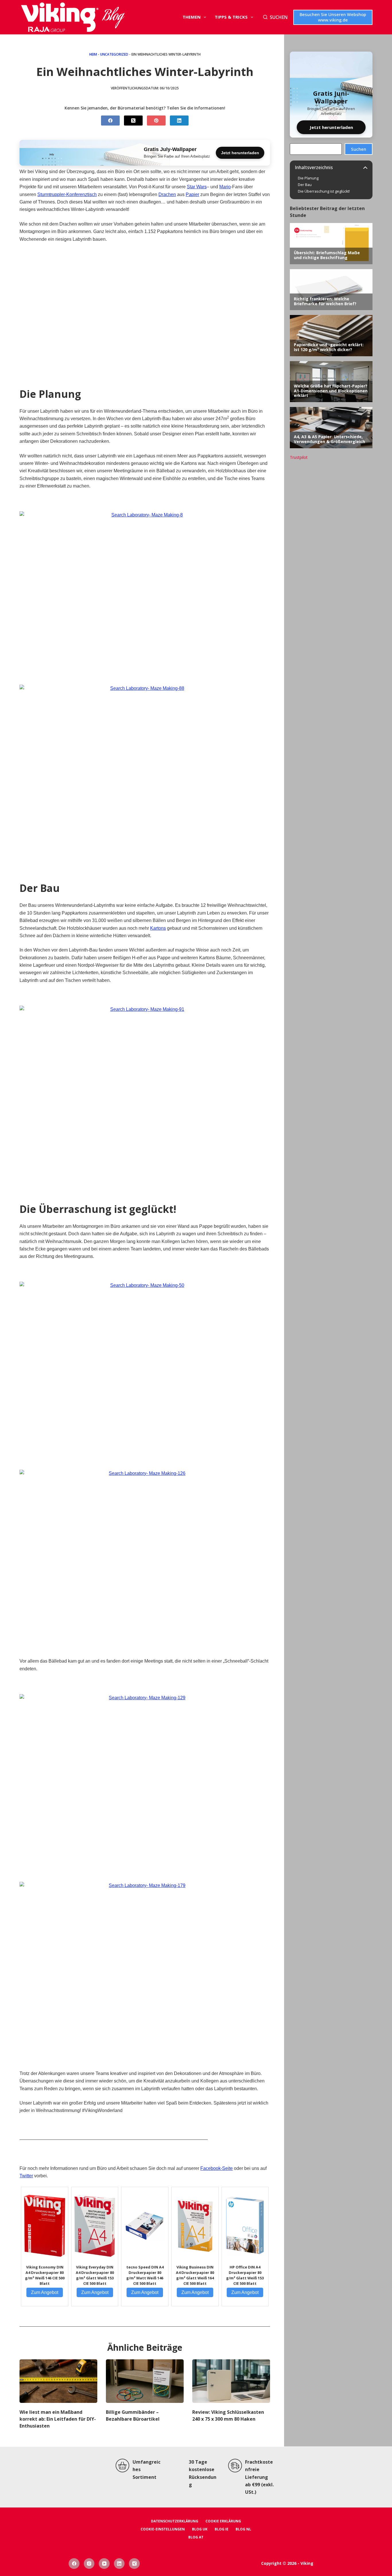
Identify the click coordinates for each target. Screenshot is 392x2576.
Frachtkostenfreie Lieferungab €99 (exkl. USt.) (259, 2477)
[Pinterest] (156, 121)
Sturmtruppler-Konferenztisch (67, 194)
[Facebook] (110, 121)
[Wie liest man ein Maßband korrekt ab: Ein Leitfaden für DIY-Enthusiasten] (58, 2381)
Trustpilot (299, 457)
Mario (225, 187)
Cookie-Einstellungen (163, 2529)
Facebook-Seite (217, 2168)
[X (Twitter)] (133, 121)
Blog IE (222, 2529)
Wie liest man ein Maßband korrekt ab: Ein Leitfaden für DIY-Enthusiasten (58, 2419)
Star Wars (197, 187)
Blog (113, 17)
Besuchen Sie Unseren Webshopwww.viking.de (333, 17)
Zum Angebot (45, 2292)
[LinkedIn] (179, 121)
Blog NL (243, 2529)
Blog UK (200, 2529)
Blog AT (196, 2537)
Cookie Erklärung (223, 2521)
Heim (93, 54)
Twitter (26, 2176)
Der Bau (305, 185)
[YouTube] (104, 2564)
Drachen (167, 194)
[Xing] (134, 2564)
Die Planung (308, 178)
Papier (192, 194)
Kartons (158, 928)
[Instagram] (89, 2564)
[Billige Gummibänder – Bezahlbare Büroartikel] (145, 2381)
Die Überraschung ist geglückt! (324, 191)
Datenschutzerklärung (175, 2521)
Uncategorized (114, 54)
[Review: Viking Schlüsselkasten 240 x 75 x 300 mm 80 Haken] (231, 2381)
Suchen (359, 149)
